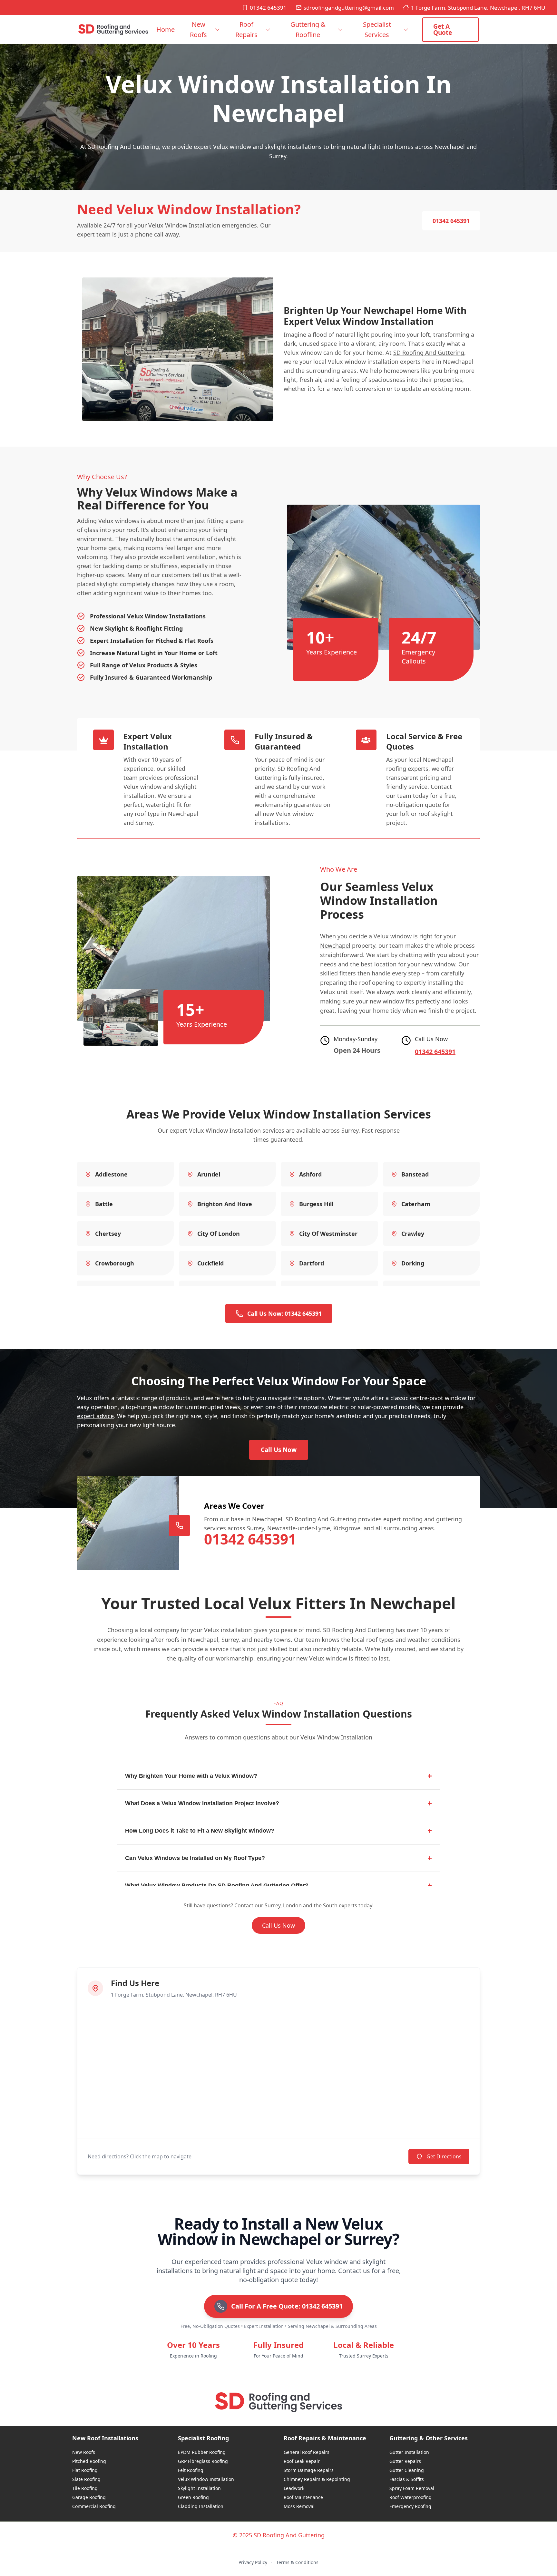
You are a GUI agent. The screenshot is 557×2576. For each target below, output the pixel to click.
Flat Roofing (85, 2470)
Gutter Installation (409, 2452)
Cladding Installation (201, 2506)
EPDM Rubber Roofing (202, 2452)
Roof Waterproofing (410, 2497)
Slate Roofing (86, 2479)
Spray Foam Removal (412, 2488)
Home (166, 29)
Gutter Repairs (405, 2461)
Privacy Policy (253, 2562)
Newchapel (335, 945)
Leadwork (294, 2488)
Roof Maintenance (303, 2497)
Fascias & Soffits (407, 2479)
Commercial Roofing (94, 2506)
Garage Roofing (89, 2497)
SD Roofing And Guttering (429, 353)
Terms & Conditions (297, 2562)
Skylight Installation (199, 2488)
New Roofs (198, 29)
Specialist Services (377, 29)
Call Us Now (279, 1450)
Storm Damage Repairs (309, 2470)
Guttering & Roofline (308, 29)
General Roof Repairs (307, 2452)
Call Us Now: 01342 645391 (284, 1313)
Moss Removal (299, 2506)
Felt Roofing (191, 2470)
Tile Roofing (85, 2488)
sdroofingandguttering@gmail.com (349, 8)
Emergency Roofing (410, 2506)
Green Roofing (193, 2497)
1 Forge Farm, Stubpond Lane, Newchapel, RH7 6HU (478, 8)
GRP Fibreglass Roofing (203, 2461)
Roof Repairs (246, 29)
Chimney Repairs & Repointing (317, 2479)
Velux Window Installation (206, 2479)
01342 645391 (268, 8)
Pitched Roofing (89, 2461)
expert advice (95, 1416)
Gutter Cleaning (407, 2470)
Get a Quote (443, 29)
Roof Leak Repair (302, 2461)
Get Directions (444, 2156)
